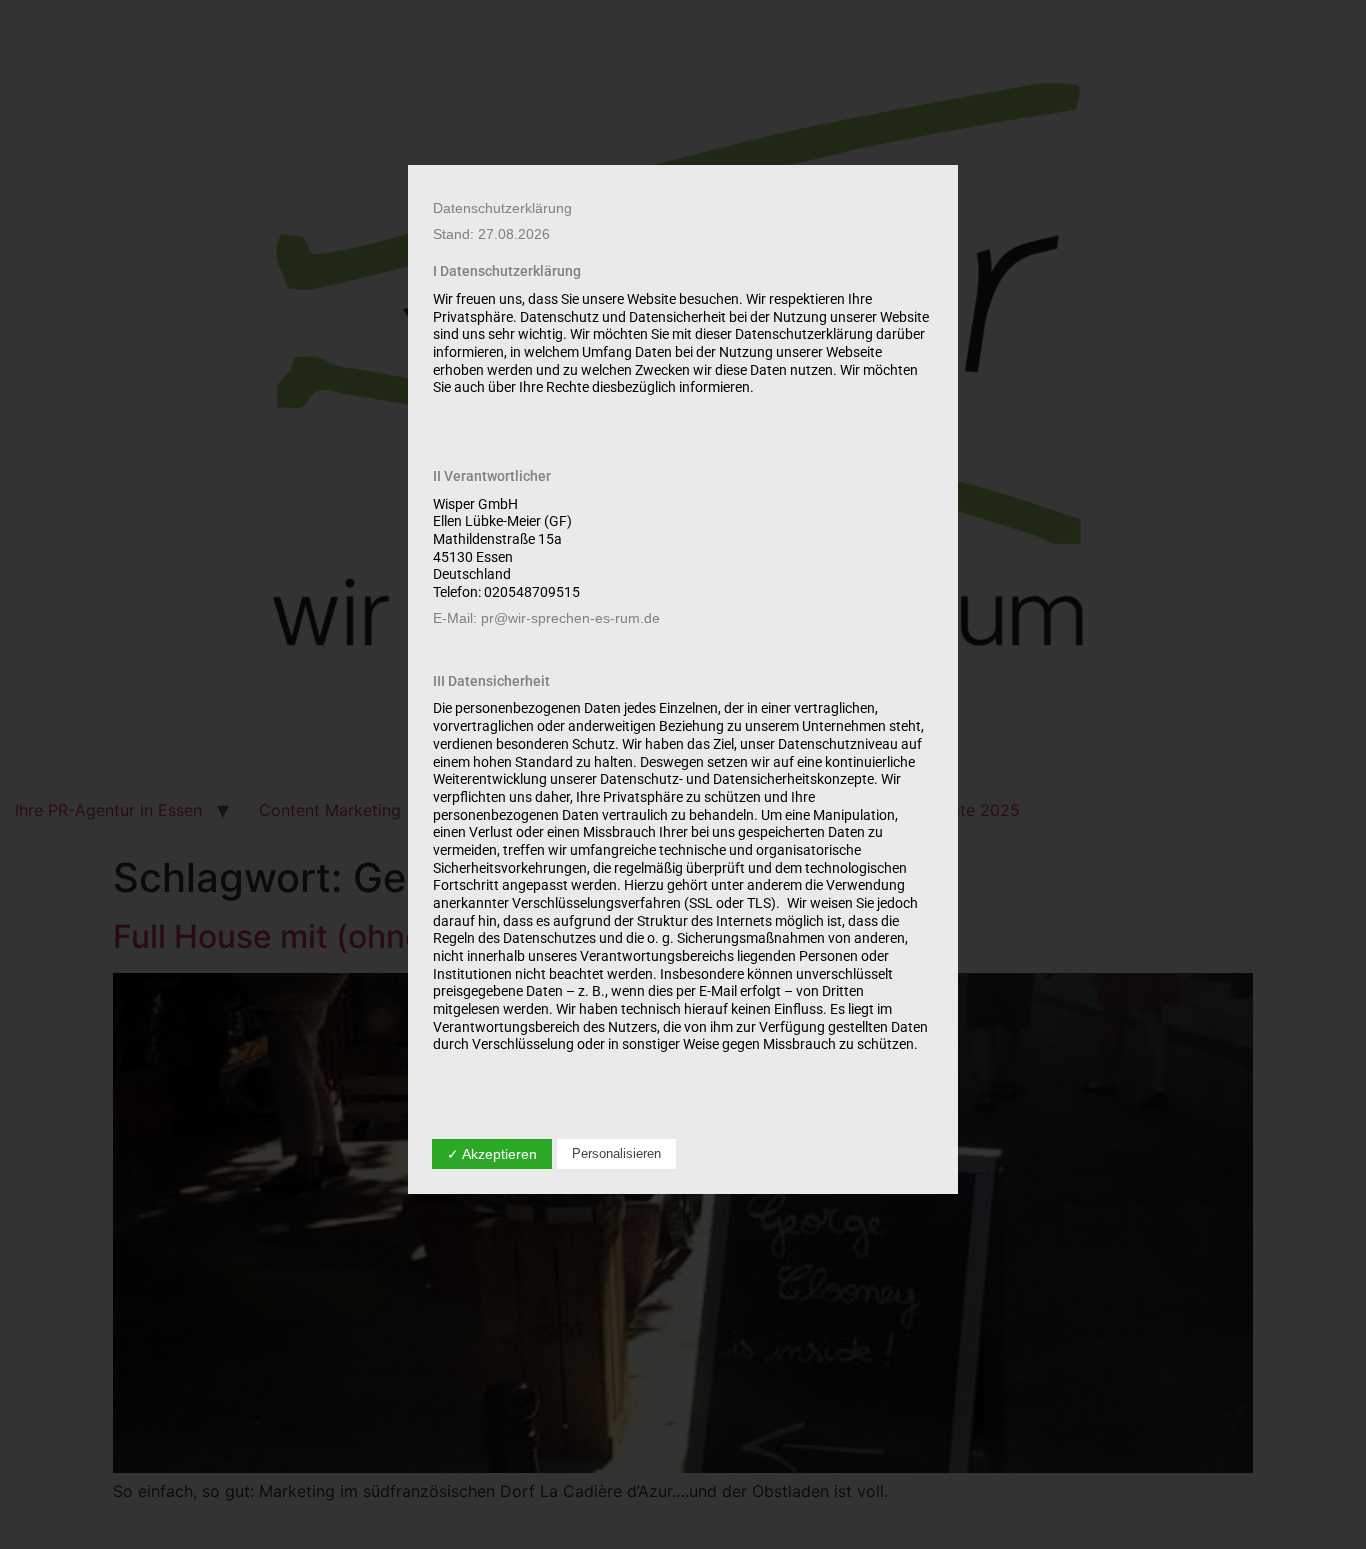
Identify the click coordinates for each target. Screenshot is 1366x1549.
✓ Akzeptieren (492, 1154)
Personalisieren (616, 1153)
